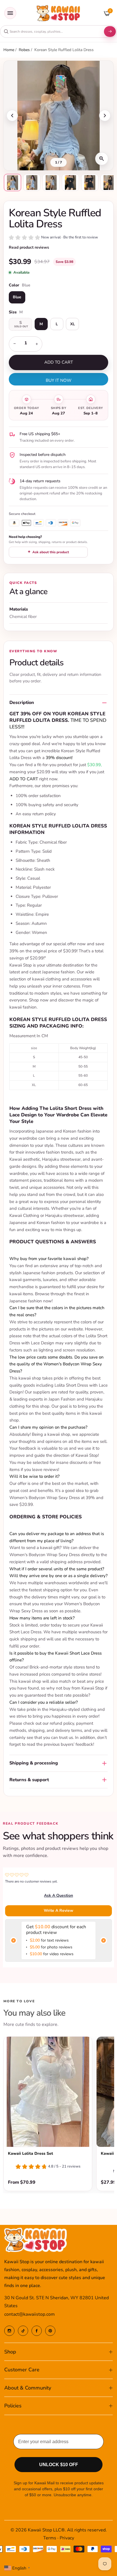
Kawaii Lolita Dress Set (31, 2153)
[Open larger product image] (102, 159)
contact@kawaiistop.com (30, 2314)
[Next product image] (105, 116)
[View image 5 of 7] (90, 183)
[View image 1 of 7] (12, 183)
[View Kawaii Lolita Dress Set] (48, 2092)
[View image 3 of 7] (51, 183)
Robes (25, 50)
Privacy (67, 2538)
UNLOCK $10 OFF (59, 2465)
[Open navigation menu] (10, 13)
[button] (53, 238)
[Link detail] (9, 2331)
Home (9, 50)
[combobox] (51, 32)
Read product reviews (29, 247)
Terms (50, 2538)
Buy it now (59, 380)
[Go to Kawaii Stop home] (58, 13)
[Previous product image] (12, 116)
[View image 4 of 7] (70, 183)
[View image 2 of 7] (32, 183)
